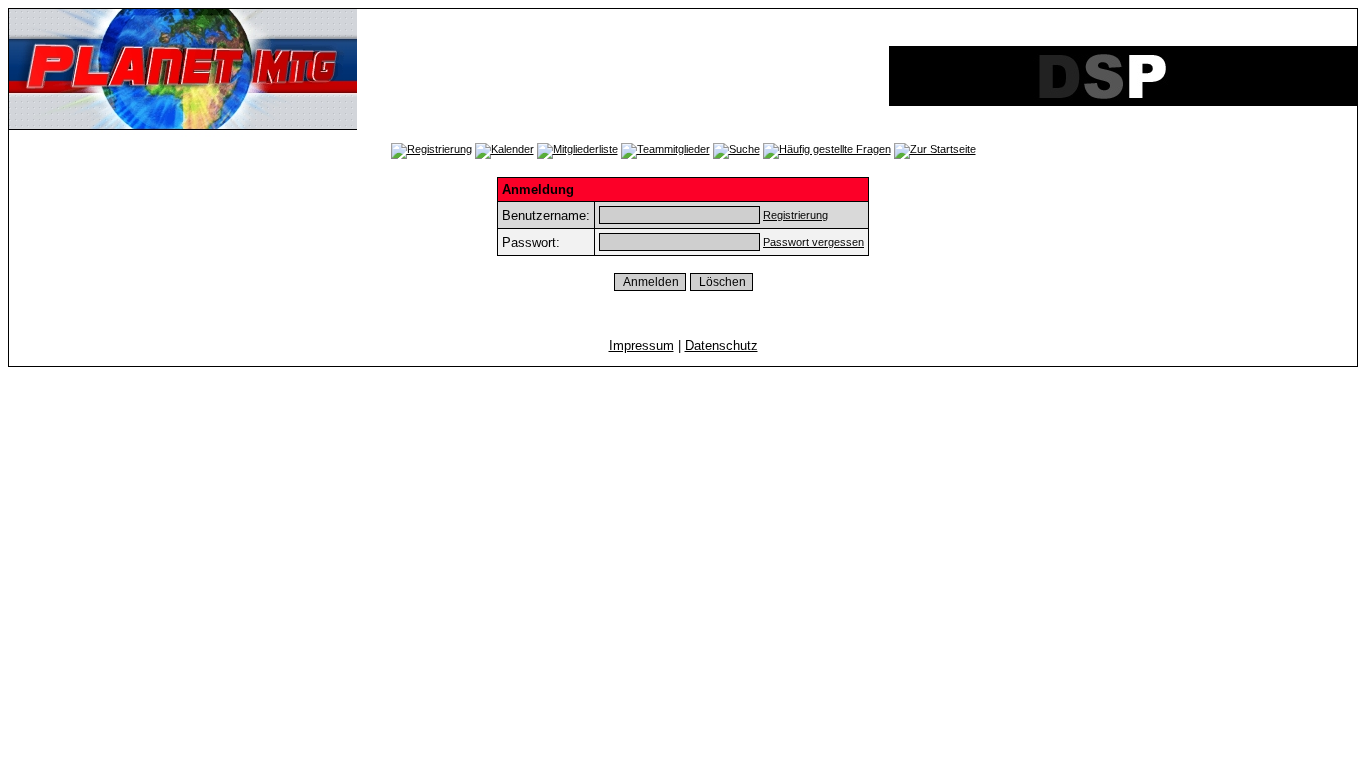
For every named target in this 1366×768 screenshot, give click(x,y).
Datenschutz (721, 345)
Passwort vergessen (813, 242)
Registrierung (795, 215)
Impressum (641, 345)
